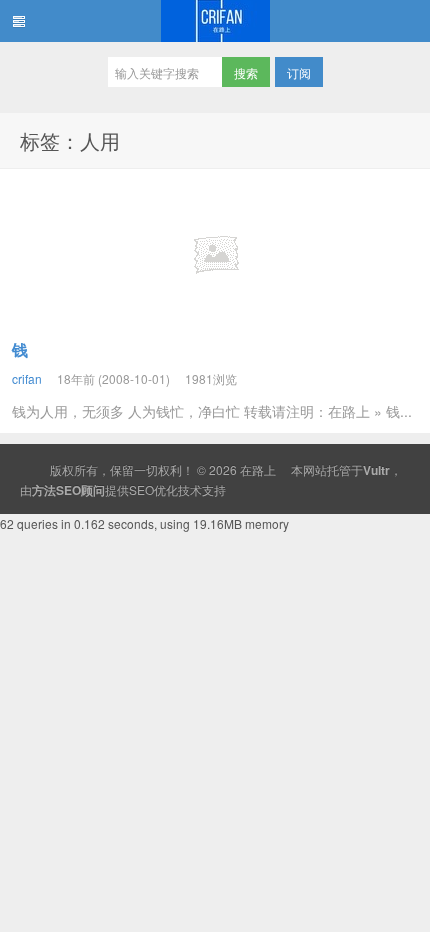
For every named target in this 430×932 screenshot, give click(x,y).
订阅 (299, 72)
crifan (27, 378)
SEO (141, 489)
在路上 (215, 21)
